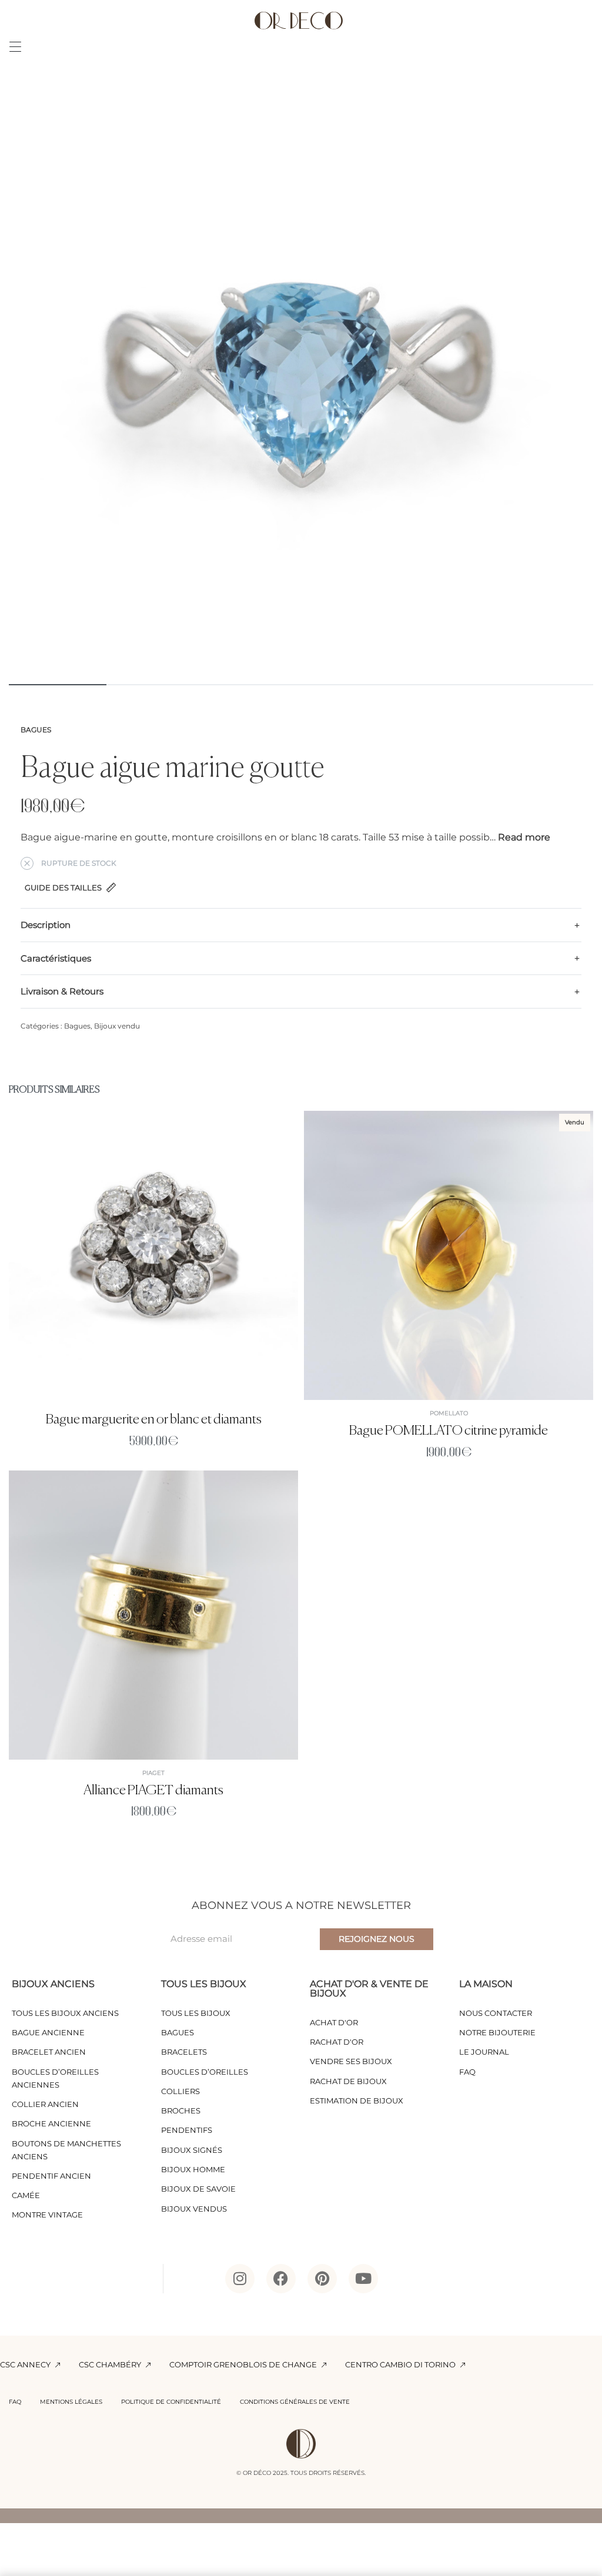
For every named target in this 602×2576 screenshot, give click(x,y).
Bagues (36, 730)
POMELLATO (449, 1413)
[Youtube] (363, 2279)
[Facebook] (281, 2279)
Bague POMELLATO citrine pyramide (449, 1431)
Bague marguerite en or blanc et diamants (154, 1420)
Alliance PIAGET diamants (153, 1791)
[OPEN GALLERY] (301, 380)
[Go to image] (58, 685)
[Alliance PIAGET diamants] (153, 1614)
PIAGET (153, 1773)
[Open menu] (15, 47)
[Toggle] (524, 838)
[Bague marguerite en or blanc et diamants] (153, 1255)
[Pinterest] (322, 2279)
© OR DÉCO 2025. (262, 2473)
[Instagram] (240, 2279)
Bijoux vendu (117, 1026)
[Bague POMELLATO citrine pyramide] (449, 1255)
